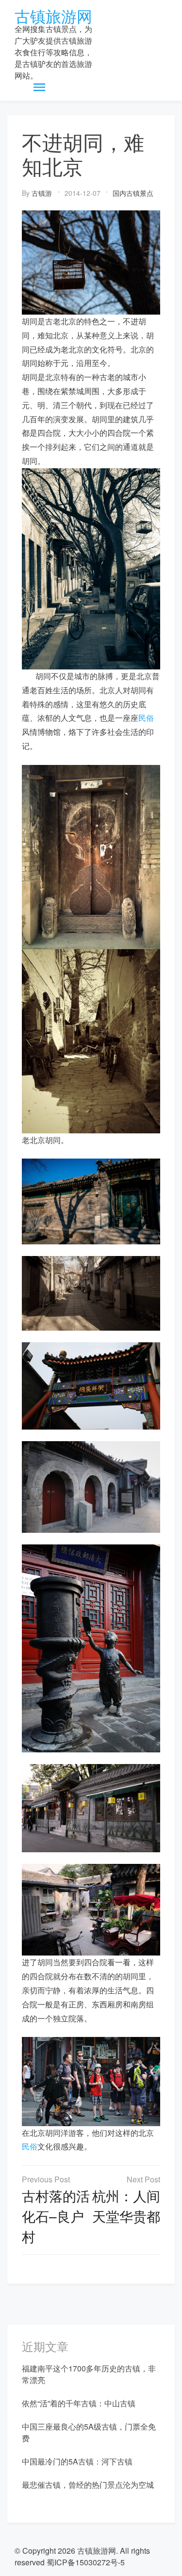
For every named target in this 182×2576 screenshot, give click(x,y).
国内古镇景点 (133, 193)
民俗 (146, 718)
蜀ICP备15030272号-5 (86, 2562)
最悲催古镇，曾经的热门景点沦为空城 (88, 2485)
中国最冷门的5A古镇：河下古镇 (77, 2461)
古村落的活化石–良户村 (56, 2216)
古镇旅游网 (53, 16)
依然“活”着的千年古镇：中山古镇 (79, 2403)
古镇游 (42, 193)
